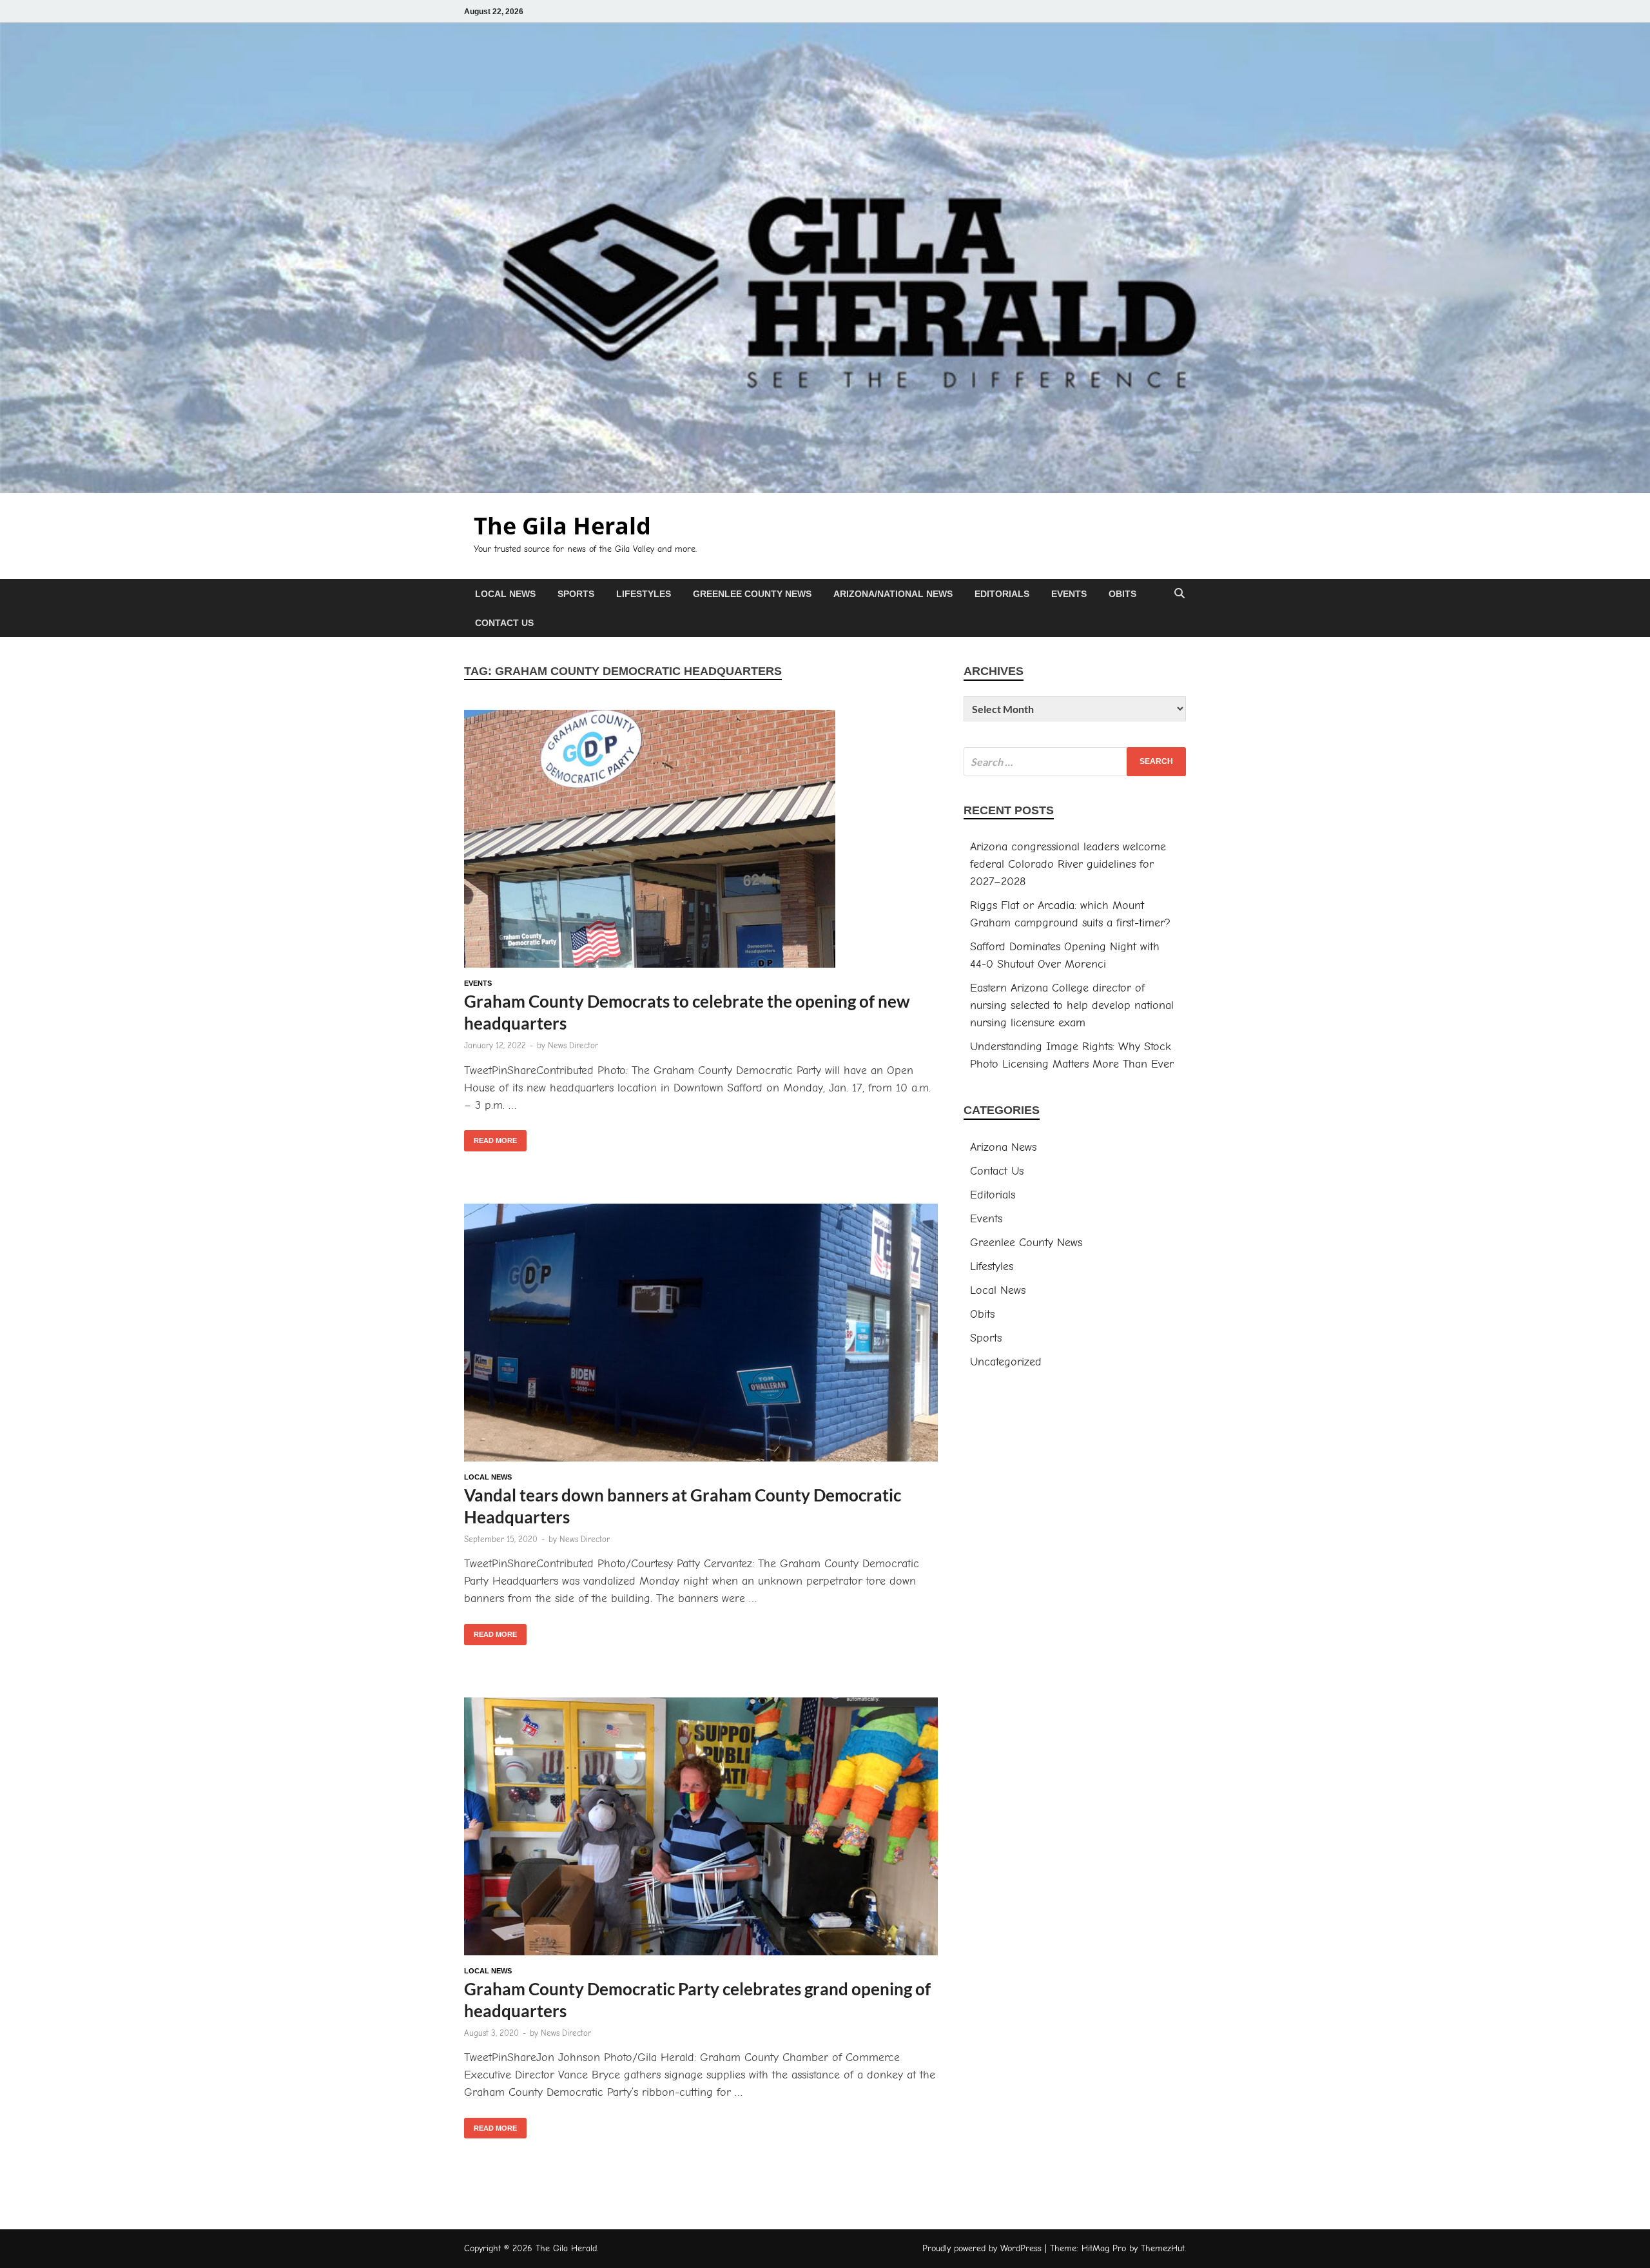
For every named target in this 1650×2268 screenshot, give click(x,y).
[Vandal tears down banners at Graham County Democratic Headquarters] (701, 1335)
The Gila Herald (562, 526)
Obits (1122, 594)
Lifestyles (644, 594)
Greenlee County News (752, 594)
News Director (573, 1045)
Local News (505, 594)
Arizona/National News (893, 594)
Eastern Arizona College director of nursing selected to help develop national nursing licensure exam (1072, 1005)
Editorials (1002, 594)
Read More (490, 1137)
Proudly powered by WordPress (982, 2248)
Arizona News (1003, 1147)
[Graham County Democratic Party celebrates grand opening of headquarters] (701, 1829)
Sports (576, 594)
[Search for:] (1075, 762)
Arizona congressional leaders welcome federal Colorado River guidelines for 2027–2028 (1068, 864)
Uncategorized (1006, 1362)
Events (1069, 594)
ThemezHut (1163, 2248)
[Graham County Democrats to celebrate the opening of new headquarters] (701, 841)
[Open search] (1179, 594)
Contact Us (504, 623)
